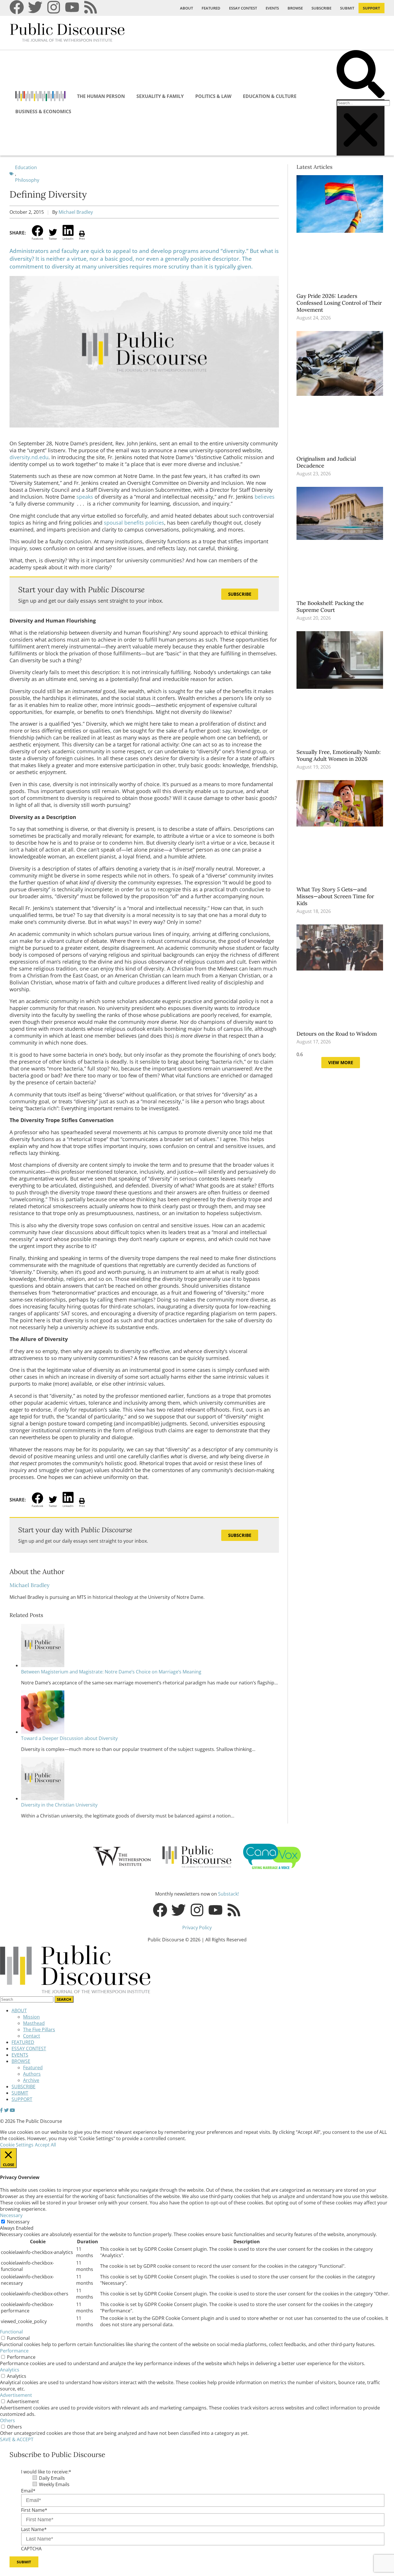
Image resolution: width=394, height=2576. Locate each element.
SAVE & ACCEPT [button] (17, 2439)
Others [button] (7, 2420)
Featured (33, 2068)
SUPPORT (372, 8)
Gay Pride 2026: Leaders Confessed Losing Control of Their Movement (339, 303)
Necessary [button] (11, 2215)
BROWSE (295, 8)
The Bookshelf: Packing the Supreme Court (330, 606)
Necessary (18, 2222)
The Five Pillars (39, 2030)
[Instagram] (54, 7)
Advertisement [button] (16, 2395)
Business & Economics (43, 111)
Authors (32, 2074)
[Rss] (91, 7)
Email (28, 2491)
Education (26, 167)
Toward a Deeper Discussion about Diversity (69, 1738)
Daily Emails (52, 2478)
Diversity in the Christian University (59, 1805)
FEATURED (211, 8)
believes (265, 497)
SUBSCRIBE (321, 8)
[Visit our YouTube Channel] (12, 2110)
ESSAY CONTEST (243, 8)
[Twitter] (35, 7)
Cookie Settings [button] (17, 2145)
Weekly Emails (54, 2484)
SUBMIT (347, 8)
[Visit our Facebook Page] (1, 2110)
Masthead (34, 2023)
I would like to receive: (46, 2472)
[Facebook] (17, 7)
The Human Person (101, 96)
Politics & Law (213, 96)
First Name (34, 2510)
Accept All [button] (45, 2145)
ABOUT (186, 8)
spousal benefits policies (134, 523)
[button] (361, 75)
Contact (32, 2036)
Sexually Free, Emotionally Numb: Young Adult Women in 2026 (339, 755)
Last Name (34, 2529)
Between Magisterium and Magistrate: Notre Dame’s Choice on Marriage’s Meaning (111, 1672)
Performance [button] (14, 2351)
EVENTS (272, 8)
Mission (31, 2017)
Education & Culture (270, 96)
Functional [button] (11, 2332)
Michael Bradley (76, 212)
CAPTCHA (31, 2549)
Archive (31, 2080)
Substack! (228, 1894)
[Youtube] (72, 7)
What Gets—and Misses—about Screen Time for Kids (335, 896)
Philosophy (27, 180)
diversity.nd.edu (29, 457)
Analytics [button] (10, 2370)
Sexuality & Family (160, 96)
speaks (85, 497)
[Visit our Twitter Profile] (6, 2110)
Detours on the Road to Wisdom (337, 1034)
